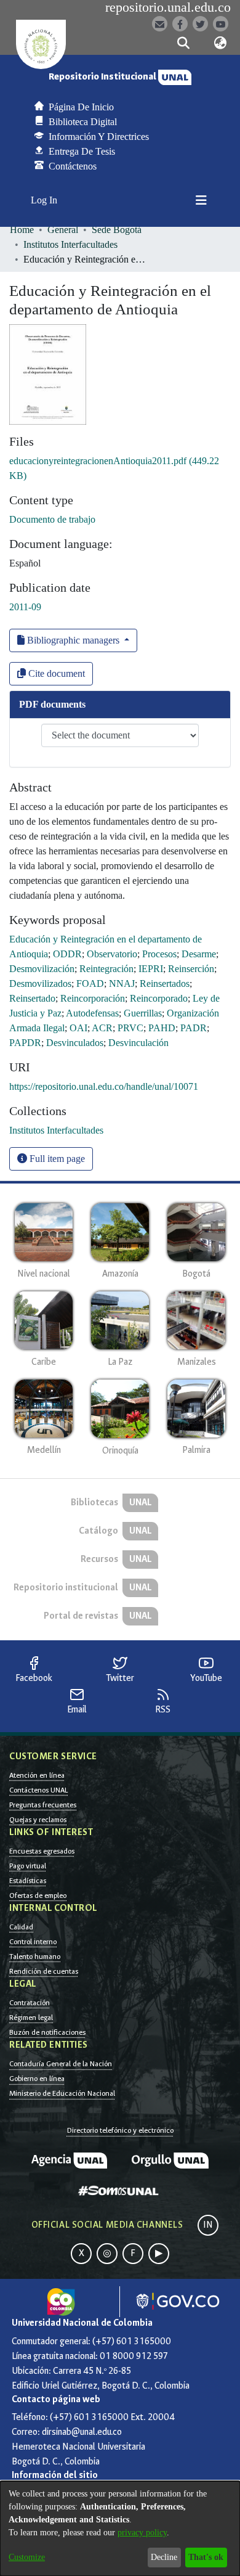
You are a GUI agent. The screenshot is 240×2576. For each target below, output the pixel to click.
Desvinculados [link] (75, 1043)
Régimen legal (31, 2018)
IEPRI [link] (151, 969)
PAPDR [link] (25, 1043)
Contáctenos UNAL (38, 1790)
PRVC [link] (130, 1028)
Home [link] (22, 230)
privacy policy (142, 2533)
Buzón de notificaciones (47, 2032)
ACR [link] (102, 1028)
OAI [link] (78, 1028)
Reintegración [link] (106, 969)
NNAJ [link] (122, 983)
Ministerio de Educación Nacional (62, 2093)
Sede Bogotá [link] (117, 230)
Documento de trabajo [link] (52, 519)
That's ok (206, 2557)
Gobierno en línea (37, 2079)
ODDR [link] (67, 954)
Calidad (21, 1927)
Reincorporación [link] (93, 998)
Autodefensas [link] (92, 1013)
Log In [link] (45, 200)
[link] (56, 1130)
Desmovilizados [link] (40, 983)
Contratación (30, 2003)
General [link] (63, 230)
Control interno (33, 1942)
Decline (164, 2557)
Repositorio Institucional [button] (103, 77)
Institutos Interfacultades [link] (70, 244)
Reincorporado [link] (159, 998)
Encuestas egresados (42, 1851)
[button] (183, 43)
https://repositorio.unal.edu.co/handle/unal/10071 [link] (104, 1086)
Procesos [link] (159, 954)
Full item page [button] (56, 1159)
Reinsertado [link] (32, 998)
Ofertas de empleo (38, 1895)
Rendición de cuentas (44, 1971)
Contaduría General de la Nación (61, 2064)
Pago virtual (28, 1866)
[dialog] (120, 2529)
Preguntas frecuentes (43, 1805)
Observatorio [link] (112, 954)
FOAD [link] (90, 983)
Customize (27, 2557)
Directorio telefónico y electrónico (120, 2130)
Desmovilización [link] (42, 969)
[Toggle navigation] (201, 200)
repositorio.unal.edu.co (168, 7)
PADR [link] (194, 1028)
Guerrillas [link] (143, 1013)
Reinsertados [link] (165, 983)
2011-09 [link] (25, 607)
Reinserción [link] (191, 969)
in (208, 2225)
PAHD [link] (162, 1028)
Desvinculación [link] (138, 1043)
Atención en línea (37, 1775)
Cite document (55, 673)
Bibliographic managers (73, 640)
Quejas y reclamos (38, 1820)
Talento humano (35, 1957)
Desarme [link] (199, 954)
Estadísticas (28, 1881)
